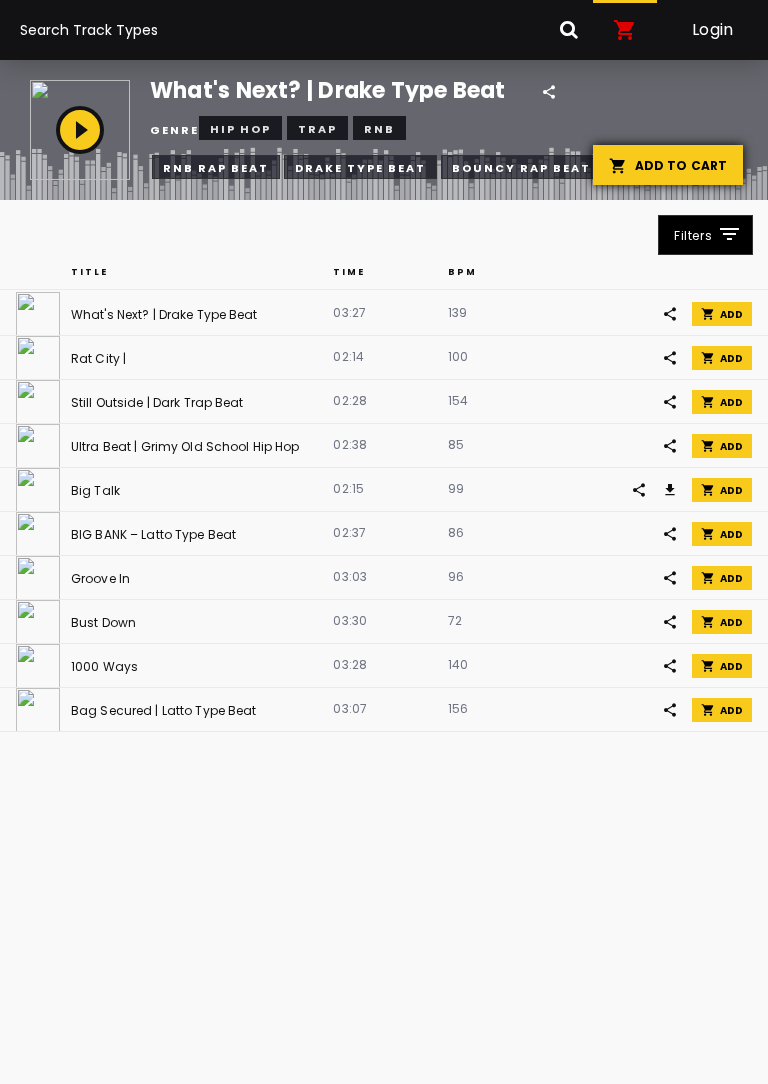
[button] (625, 30)
